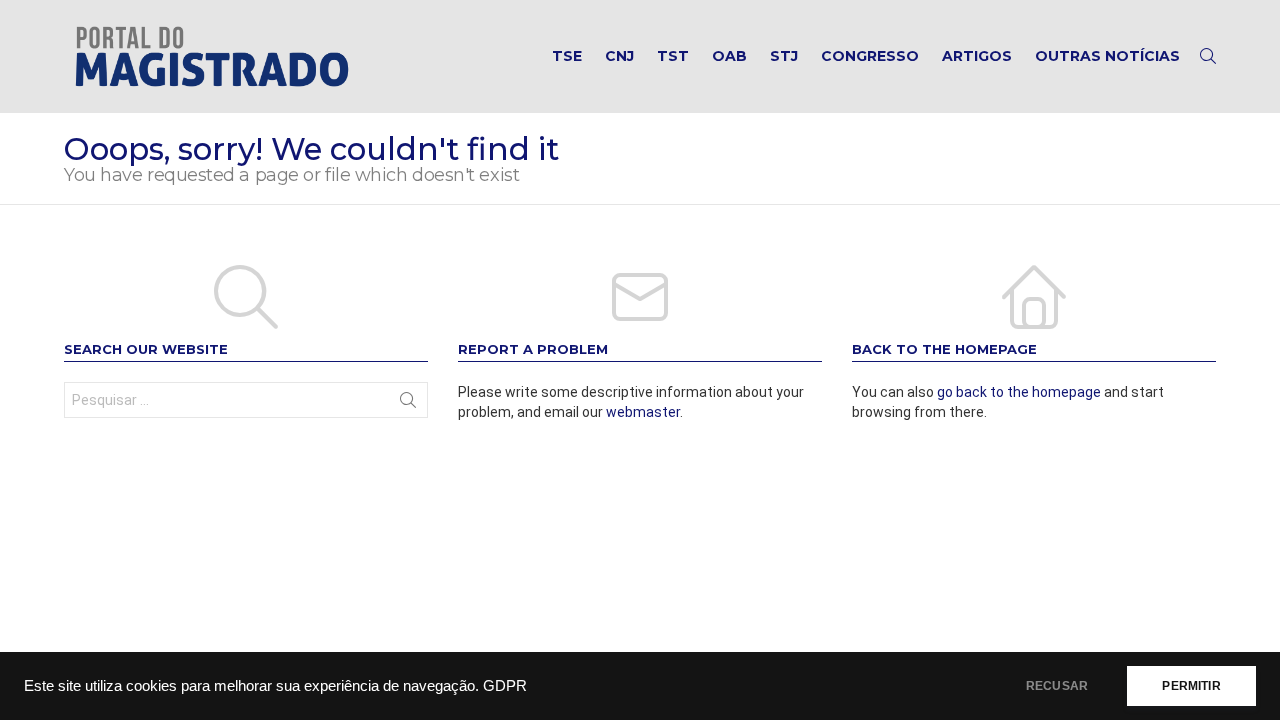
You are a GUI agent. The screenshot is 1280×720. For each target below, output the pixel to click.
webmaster (643, 412)
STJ (784, 56)
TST (673, 56)
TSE (567, 56)
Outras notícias (1107, 56)
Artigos (977, 56)
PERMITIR (1191, 686)
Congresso (870, 56)
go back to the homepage (1019, 392)
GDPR (505, 686)
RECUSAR (1057, 686)
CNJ (619, 56)
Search (408, 404)
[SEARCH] (1208, 56)
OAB (729, 56)
